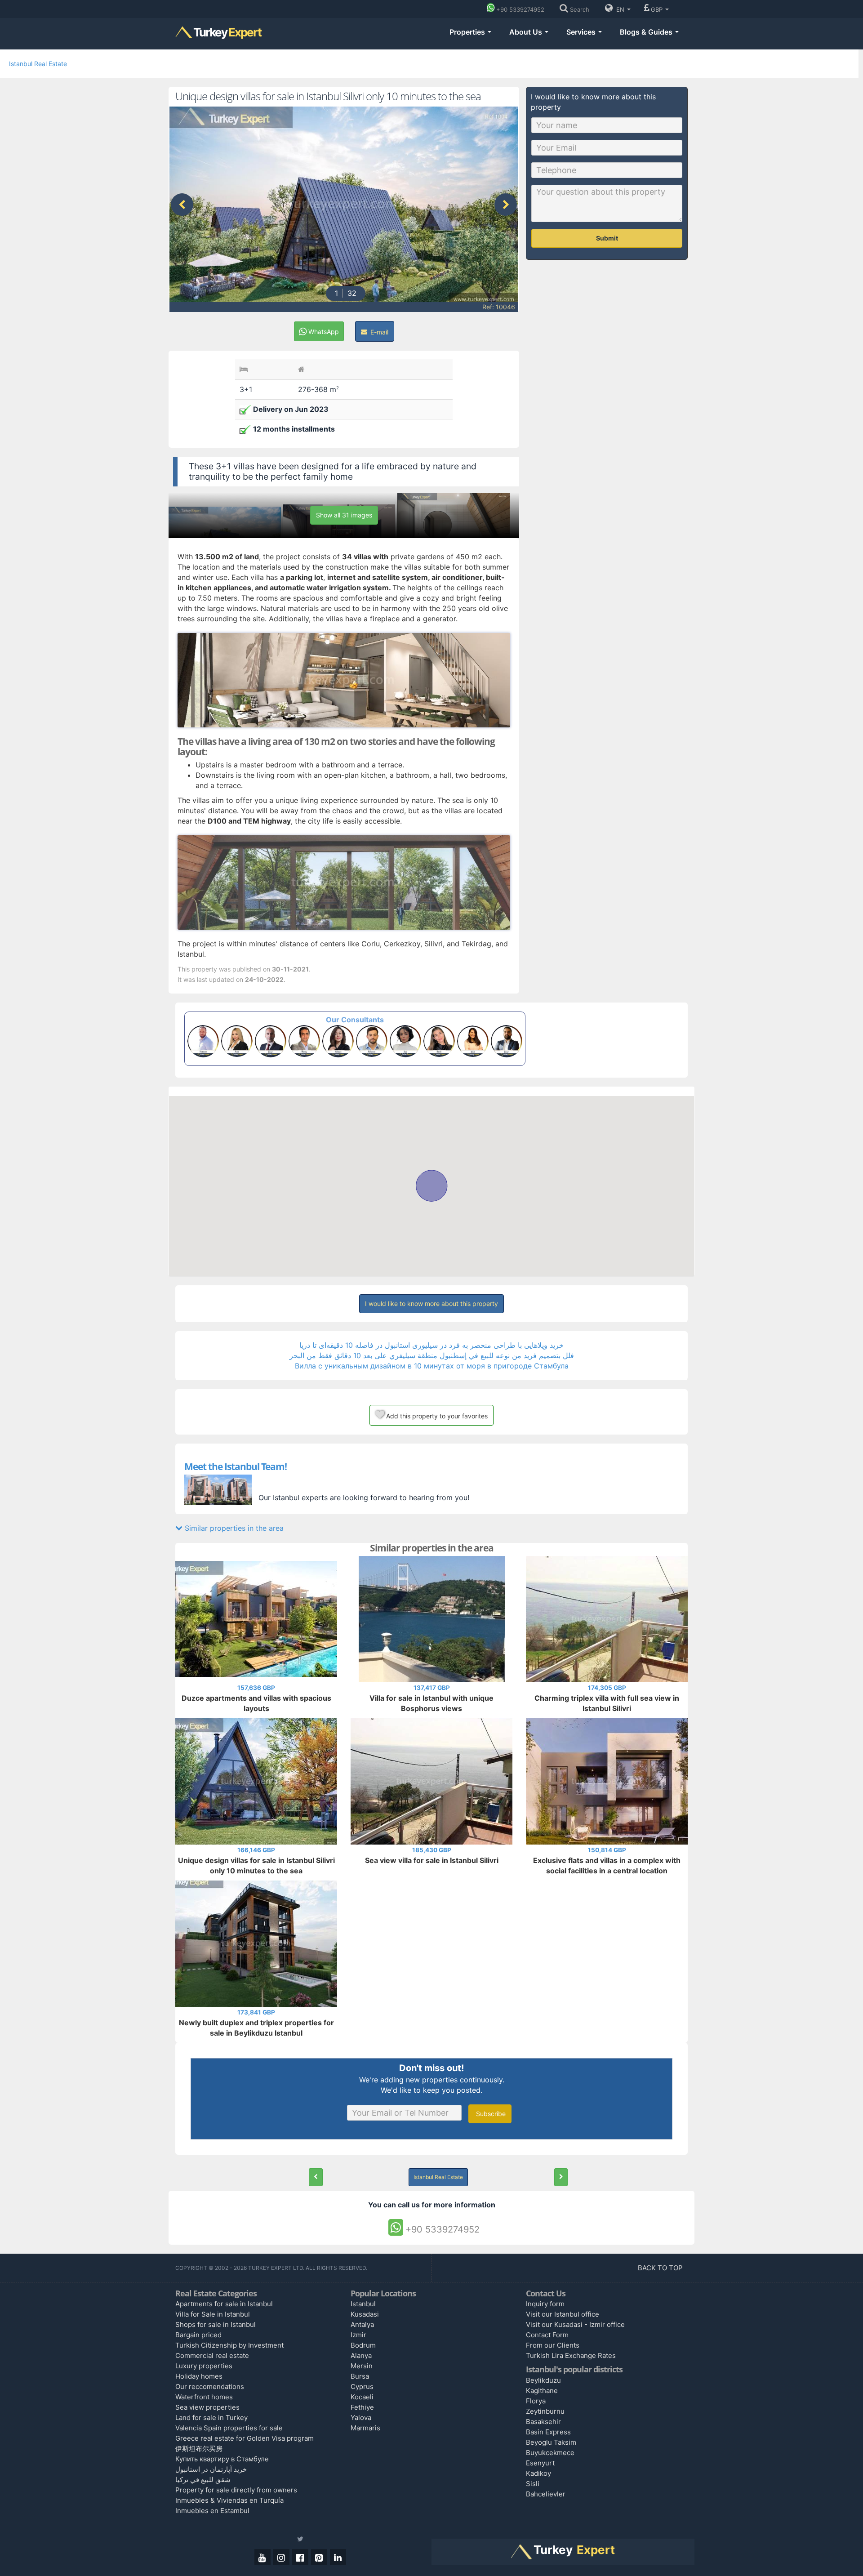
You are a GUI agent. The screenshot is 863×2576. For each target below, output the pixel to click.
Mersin (362, 2366)
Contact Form (547, 2335)
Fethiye (362, 2407)
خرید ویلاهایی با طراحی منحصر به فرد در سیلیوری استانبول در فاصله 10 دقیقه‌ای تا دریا (431, 1345)
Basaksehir (543, 2422)
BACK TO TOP (661, 2268)
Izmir (358, 2335)
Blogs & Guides (647, 32)
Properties (468, 32)
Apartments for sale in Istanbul (224, 2304)
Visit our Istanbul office (563, 2314)
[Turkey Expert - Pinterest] (319, 2557)
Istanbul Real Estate (38, 64)
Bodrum (363, 2345)
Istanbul (363, 2304)
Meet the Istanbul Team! (236, 1466)
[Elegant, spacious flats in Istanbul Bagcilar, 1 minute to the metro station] (316, 2177)
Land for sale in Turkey (211, 2418)
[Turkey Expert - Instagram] (281, 2557)
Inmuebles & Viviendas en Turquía (229, 2500)
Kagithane (542, 2391)
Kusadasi (365, 2314)
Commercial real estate (212, 2355)
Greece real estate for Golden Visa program (245, 2438)
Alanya (361, 2355)
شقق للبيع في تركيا (203, 2480)
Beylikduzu (543, 2380)
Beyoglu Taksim (551, 2442)
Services (582, 32)
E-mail (378, 332)
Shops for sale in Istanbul (216, 2324)
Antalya (362, 2324)
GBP (658, 9)
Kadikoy (538, 2473)
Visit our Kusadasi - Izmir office (575, 2324)
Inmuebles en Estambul (212, 2511)
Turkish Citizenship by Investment (229, 2345)
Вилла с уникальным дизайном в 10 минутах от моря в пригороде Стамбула (432, 1366)
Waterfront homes (204, 2397)
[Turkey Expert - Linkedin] (338, 2557)
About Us (527, 32)
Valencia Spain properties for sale (229, 2428)
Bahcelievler (546, 2494)
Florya (536, 2401)
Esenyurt (540, 2463)
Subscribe (490, 2114)
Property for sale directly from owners (236, 2490)
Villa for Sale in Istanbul (213, 2314)
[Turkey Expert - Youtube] (262, 2557)
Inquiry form (545, 2304)
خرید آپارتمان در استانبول (211, 2469)
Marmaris (365, 2428)
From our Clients (553, 2345)
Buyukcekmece (550, 2453)
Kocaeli (362, 2397)
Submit (607, 238)
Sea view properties (207, 2407)
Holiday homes (199, 2376)
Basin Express (548, 2432)
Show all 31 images (344, 515)
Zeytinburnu (545, 2411)
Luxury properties (204, 2366)
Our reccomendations (210, 2387)
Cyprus (362, 2387)
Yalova (361, 2418)
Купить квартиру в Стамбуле (222, 2459)
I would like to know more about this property (431, 1304)
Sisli (533, 2484)
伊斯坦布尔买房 (199, 2449)
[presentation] (182, 205)
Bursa (360, 2376)
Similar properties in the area (233, 1528)
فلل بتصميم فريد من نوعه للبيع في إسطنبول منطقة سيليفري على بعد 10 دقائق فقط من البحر (432, 1355)
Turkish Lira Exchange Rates (571, 2355)
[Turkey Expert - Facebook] (300, 2557)
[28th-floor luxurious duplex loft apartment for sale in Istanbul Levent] (561, 2177)
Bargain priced (198, 2335)
